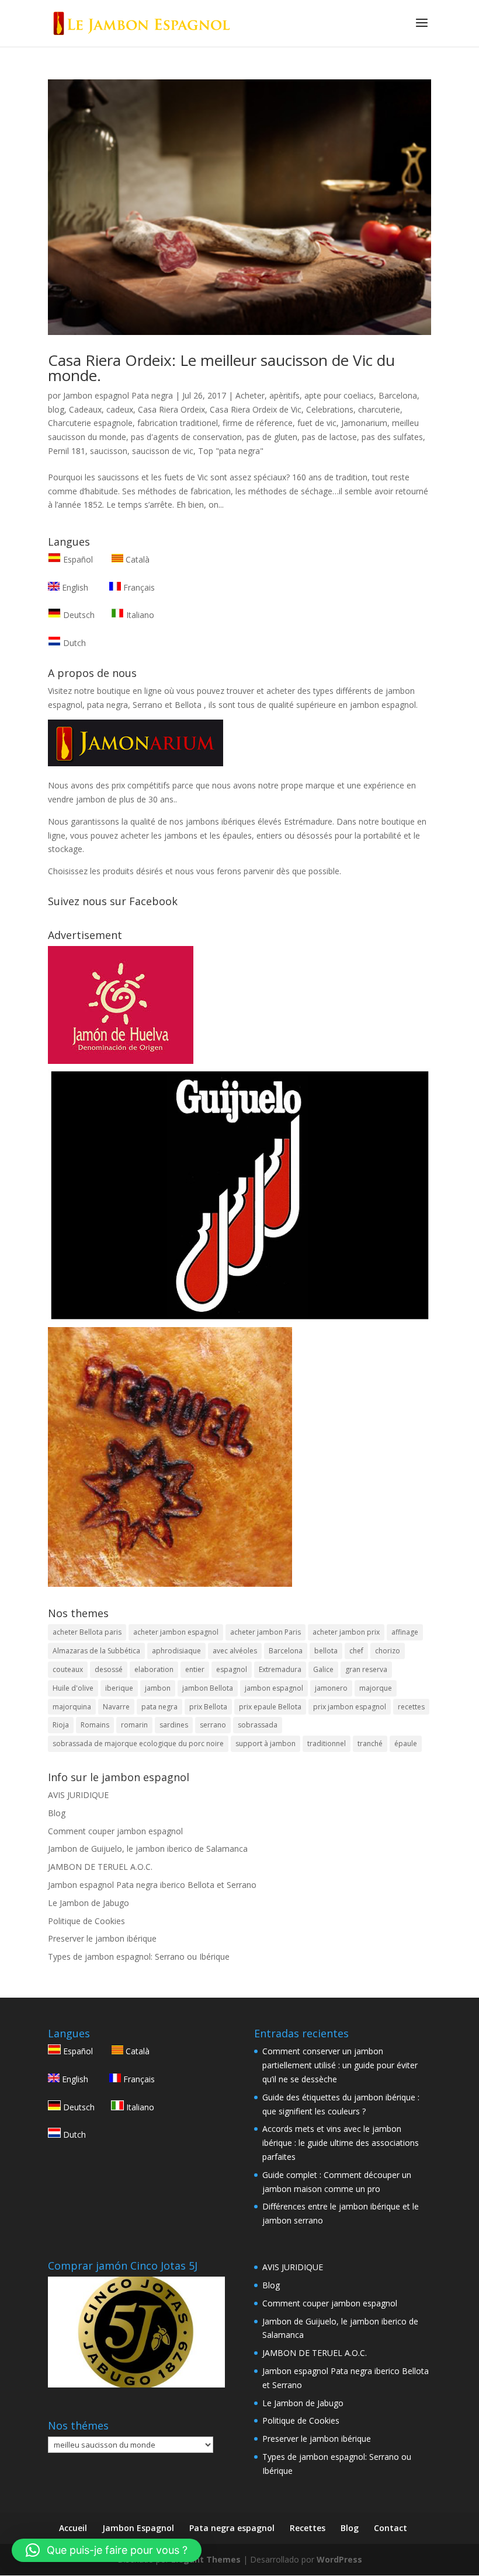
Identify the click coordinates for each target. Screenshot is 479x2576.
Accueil (73, 2528)
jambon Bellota (208, 1688)
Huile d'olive (73, 1688)
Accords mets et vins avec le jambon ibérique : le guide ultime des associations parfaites (341, 2143)
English (74, 587)
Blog (57, 1813)
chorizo (388, 1651)
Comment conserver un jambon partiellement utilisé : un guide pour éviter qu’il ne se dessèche (340, 2065)
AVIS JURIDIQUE (78, 1795)
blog (56, 409)
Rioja (61, 1725)
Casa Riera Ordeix (171, 409)
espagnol (232, 1669)
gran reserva (366, 1669)
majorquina (72, 1707)
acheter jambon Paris (265, 1632)
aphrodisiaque (176, 1651)
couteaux (68, 1669)
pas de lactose (329, 437)
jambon (158, 1688)
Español (78, 559)
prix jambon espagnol (350, 1707)
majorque (376, 1688)
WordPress (339, 2559)
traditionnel (327, 1743)
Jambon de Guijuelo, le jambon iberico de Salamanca (148, 1849)
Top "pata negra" (231, 451)
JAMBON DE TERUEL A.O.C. (100, 1867)
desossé (109, 1669)
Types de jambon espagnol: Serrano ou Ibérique (139, 1957)
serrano (213, 1725)
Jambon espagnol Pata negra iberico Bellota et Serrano (152, 1885)
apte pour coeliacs (339, 395)
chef (356, 1651)
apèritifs (284, 395)
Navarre (116, 1707)
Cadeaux (85, 409)
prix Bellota (208, 1707)
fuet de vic (317, 423)
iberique (119, 1688)
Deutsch (78, 615)
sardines (174, 1725)
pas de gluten (272, 437)
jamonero (331, 1688)
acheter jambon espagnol (176, 1632)
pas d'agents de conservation (186, 437)
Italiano (139, 615)
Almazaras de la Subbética (96, 1651)
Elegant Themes (206, 2559)
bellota (326, 1651)
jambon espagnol (274, 1688)
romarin (134, 1725)
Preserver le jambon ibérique (102, 1938)
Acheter (250, 395)
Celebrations (330, 409)
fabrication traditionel (178, 423)
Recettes (308, 2528)
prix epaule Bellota (270, 1707)
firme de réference (258, 423)
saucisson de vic (163, 451)
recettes (411, 1707)
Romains (95, 1725)
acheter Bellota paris (87, 1632)
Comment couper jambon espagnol (115, 1831)
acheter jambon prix (346, 1632)
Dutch (73, 643)
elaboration (154, 1669)
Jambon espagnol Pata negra (118, 395)
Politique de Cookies (86, 1921)
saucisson (109, 451)
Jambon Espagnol (138, 2528)
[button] (107, 2550)
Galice (323, 1669)
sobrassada (258, 1725)
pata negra (159, 1707)
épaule (406, 1743)
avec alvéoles (235, 1651)
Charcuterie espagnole (90, 423)
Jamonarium (364, 423)
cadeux (120, 409)
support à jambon (265, 1743)
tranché (370, 1743)
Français (138, 587)
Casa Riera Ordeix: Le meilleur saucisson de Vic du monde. (221, 368)
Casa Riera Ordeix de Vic (256, 409)
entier (195, 1669)
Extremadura (280, 1669)
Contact (391, 2528)
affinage (405, 1632)
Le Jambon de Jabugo (88, 1903)
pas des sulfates (392, 437)
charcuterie (379, 409)
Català (136, 559)
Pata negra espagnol (232, 2528)
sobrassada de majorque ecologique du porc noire (138, 1743)
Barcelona (398, 395)
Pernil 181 (67, 451)
